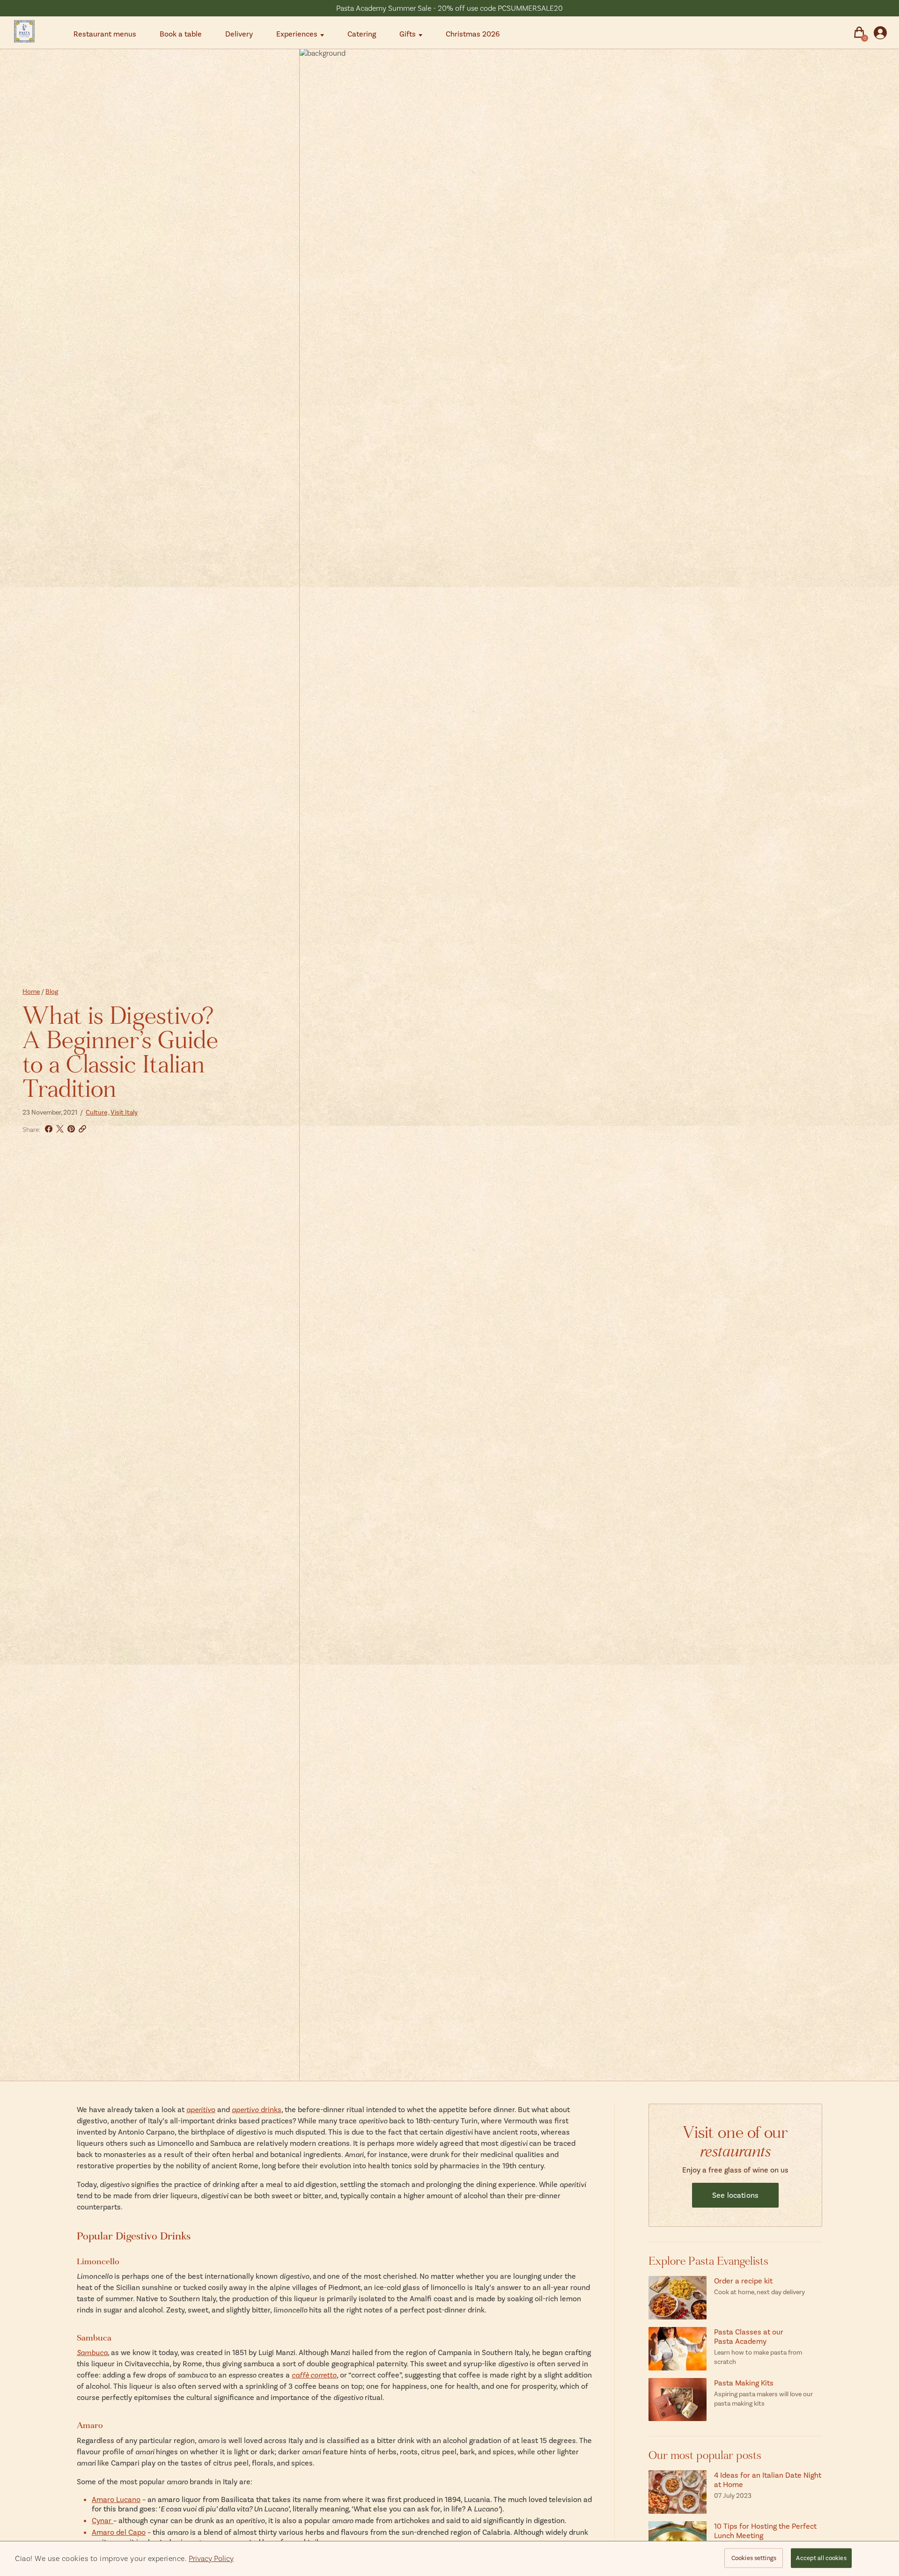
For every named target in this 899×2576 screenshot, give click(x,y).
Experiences (297, 33)
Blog (52, 991)
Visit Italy (124, 1112)
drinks (257, 2109)
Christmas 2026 (473, 33)
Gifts (408, 33)
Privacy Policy (211, 2558)
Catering (362, 33)
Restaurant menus (105, 33)
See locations (735, 2195)
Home (31, 991)
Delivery (239, 33)
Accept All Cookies (821, 2558)
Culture (96, 1112)
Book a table (181, 33)
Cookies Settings (754, 2558)
